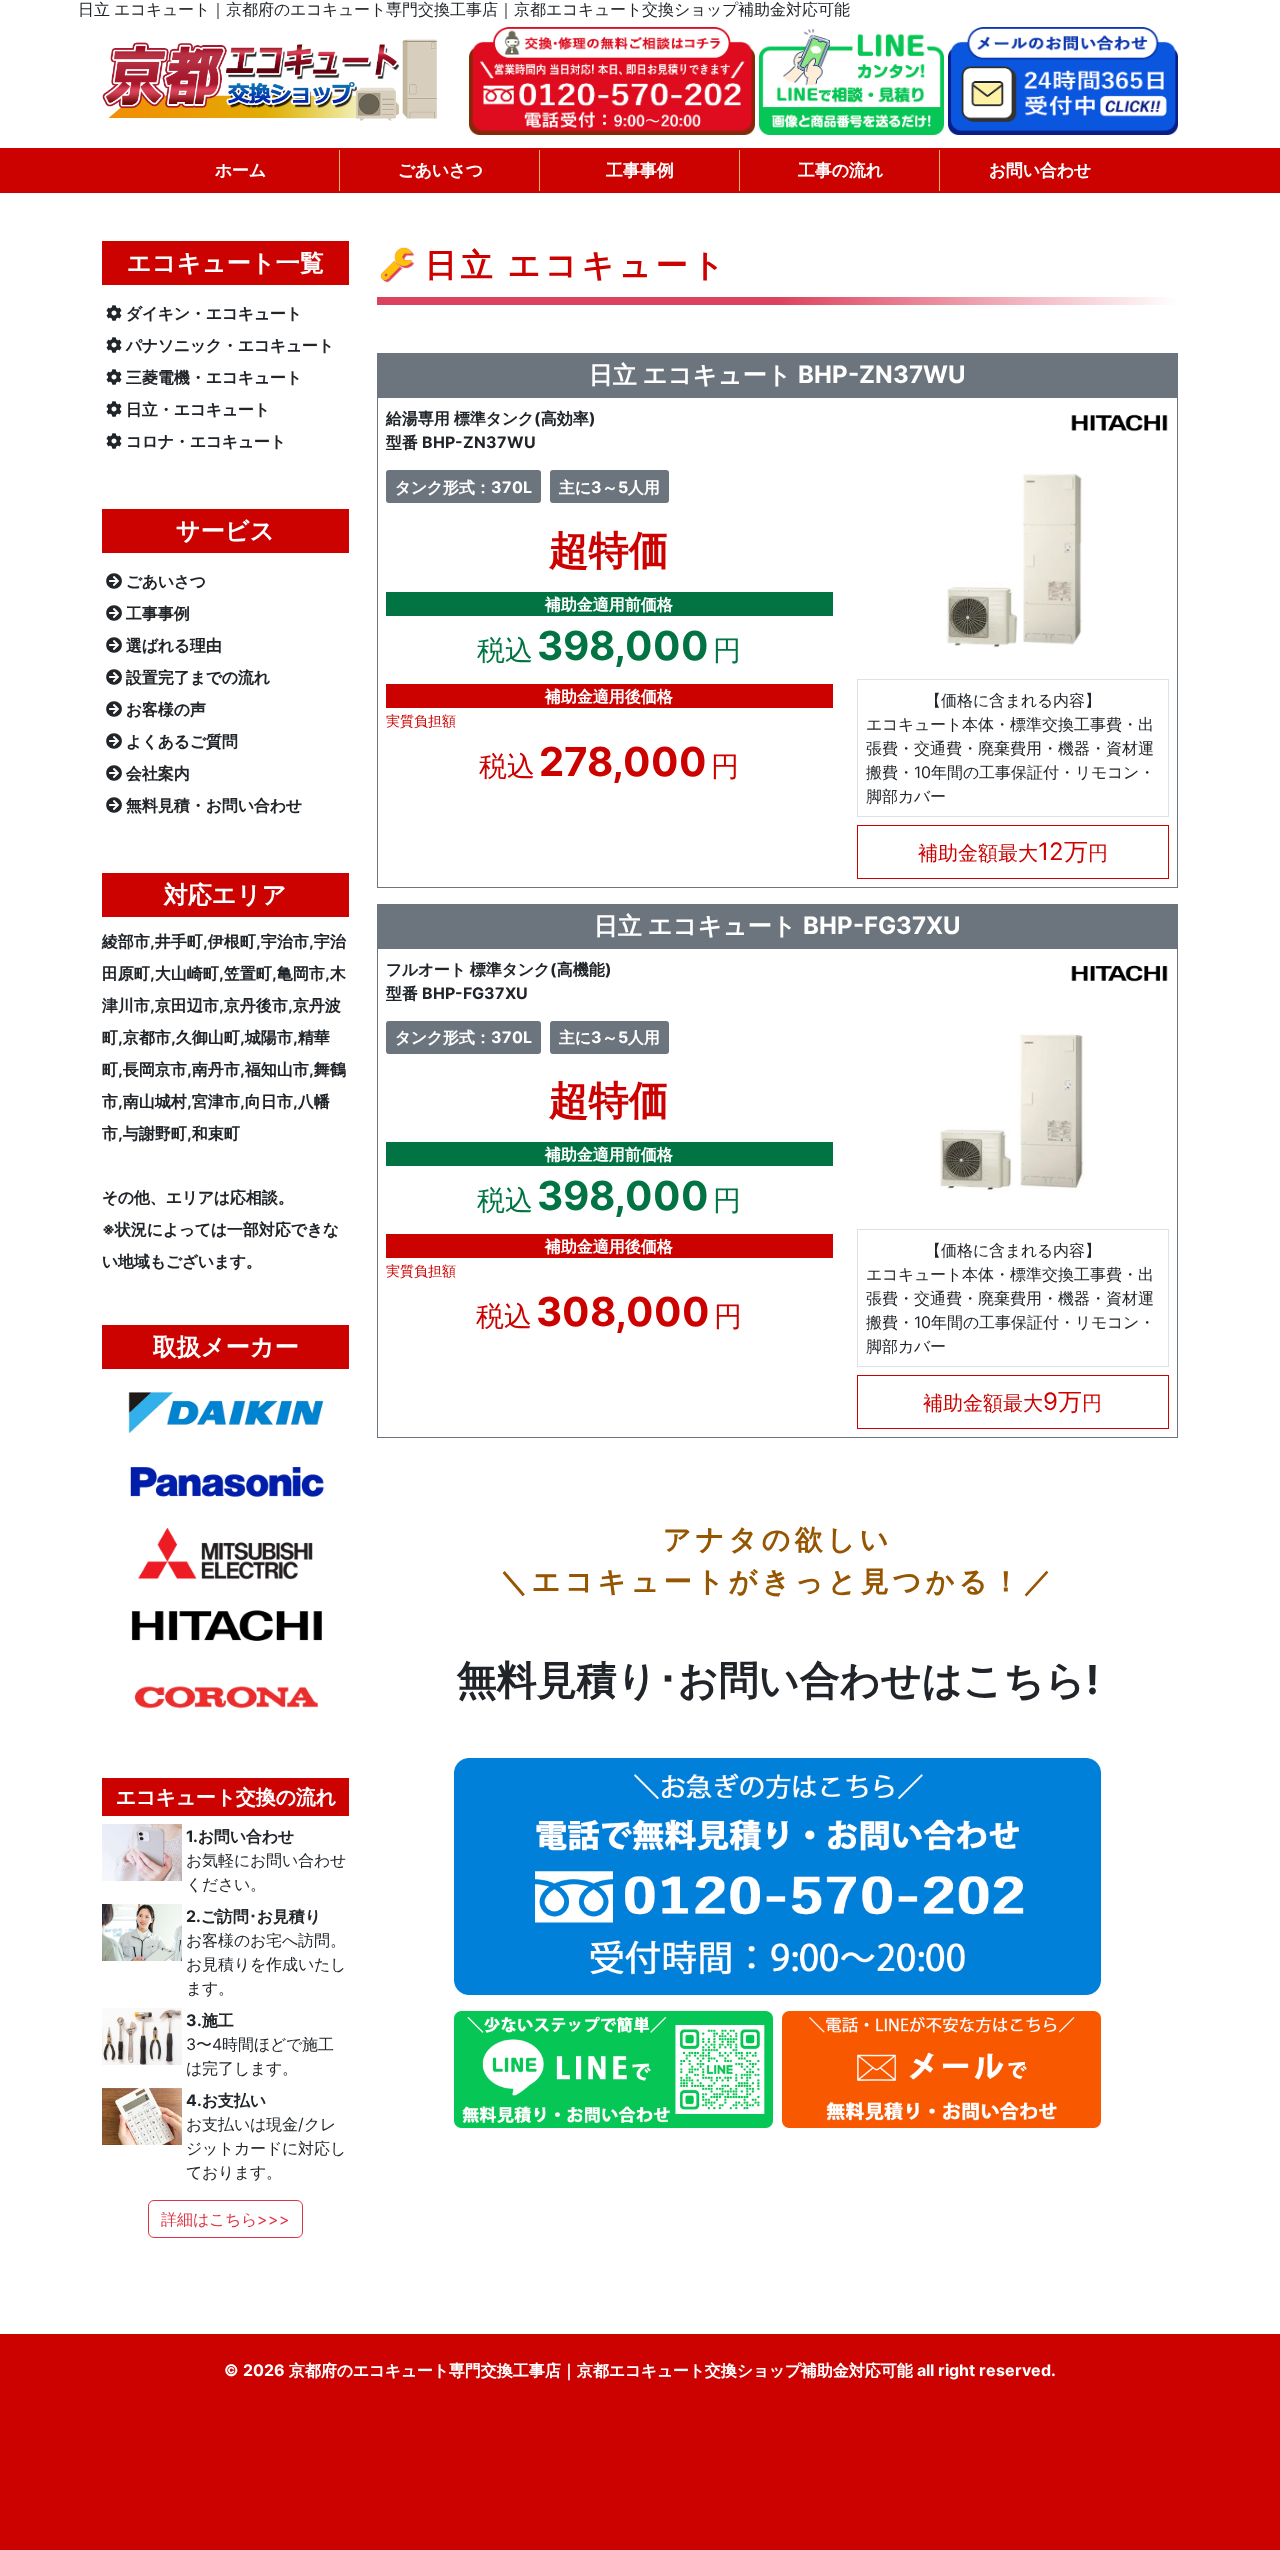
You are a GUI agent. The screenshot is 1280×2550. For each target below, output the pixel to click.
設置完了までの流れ (198, 677)
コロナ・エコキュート (206, 441)
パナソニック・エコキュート (230, 345)
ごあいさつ (166, 581)
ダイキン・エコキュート (214, 313)
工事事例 (158, 613)
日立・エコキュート (198, 409)
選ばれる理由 (174, 645)
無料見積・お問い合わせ (214, 805)
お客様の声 (166, 709)
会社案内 (158, 773)
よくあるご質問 (182, 741)
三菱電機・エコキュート (214, 377)
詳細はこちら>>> (225, 2219)
